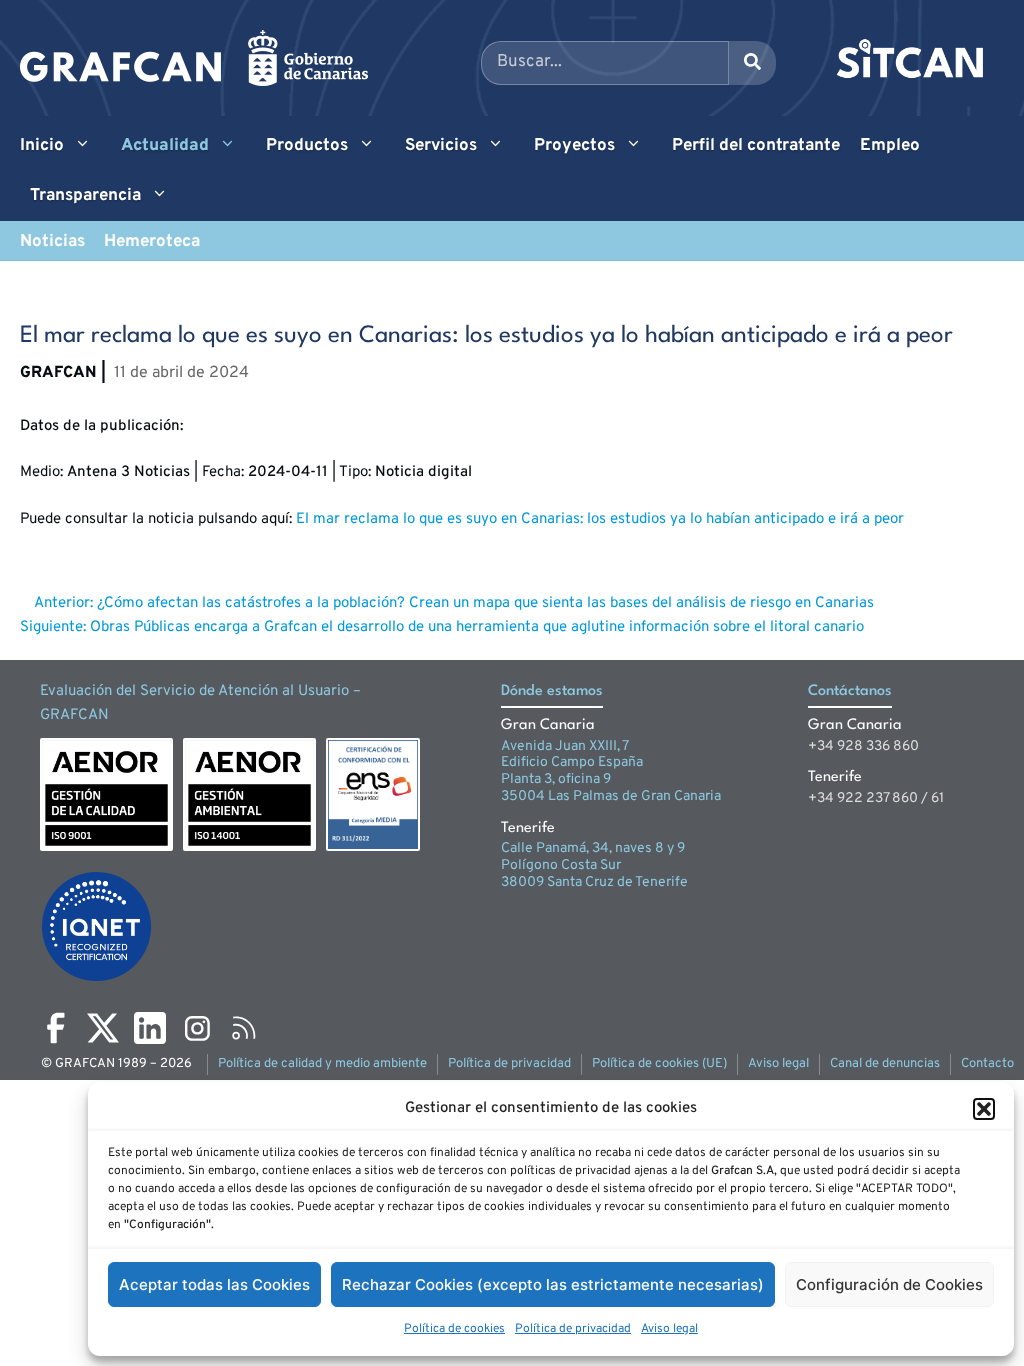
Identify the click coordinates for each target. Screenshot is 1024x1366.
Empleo (890, 146)
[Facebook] (56, 1028)
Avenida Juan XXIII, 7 (565, 746)
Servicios (441, 146)
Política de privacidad (573, 1329)
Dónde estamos (552, 691)
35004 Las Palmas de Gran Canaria (611, 796)
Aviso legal (669, 1329)
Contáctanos (850, 691)
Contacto (987, 1064)
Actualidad (165, 146)
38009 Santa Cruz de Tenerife (594, 882)
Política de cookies (454, 1329)
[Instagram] (197, 1028)
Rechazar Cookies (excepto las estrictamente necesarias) (553, 1284)
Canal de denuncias (885, 1064)
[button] (984, 1109)
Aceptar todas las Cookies (214, 1284)
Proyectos (574, 146)
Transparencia (85, 196)
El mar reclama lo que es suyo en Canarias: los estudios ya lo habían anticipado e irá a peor (600, 519)
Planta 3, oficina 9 (556, 779)
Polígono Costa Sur (561, 865)
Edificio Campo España (572, 762)
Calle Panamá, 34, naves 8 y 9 (593, 848)
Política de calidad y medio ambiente (322, 1064)
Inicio (42, 146)
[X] (103, 1028)
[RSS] (244, 1028)
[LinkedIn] (150, 1028)
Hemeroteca (152, 242)
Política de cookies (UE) (659, 1064)
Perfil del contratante (756, 146)
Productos (307, 146)
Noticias (52, 242)
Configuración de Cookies (889, 1284)
